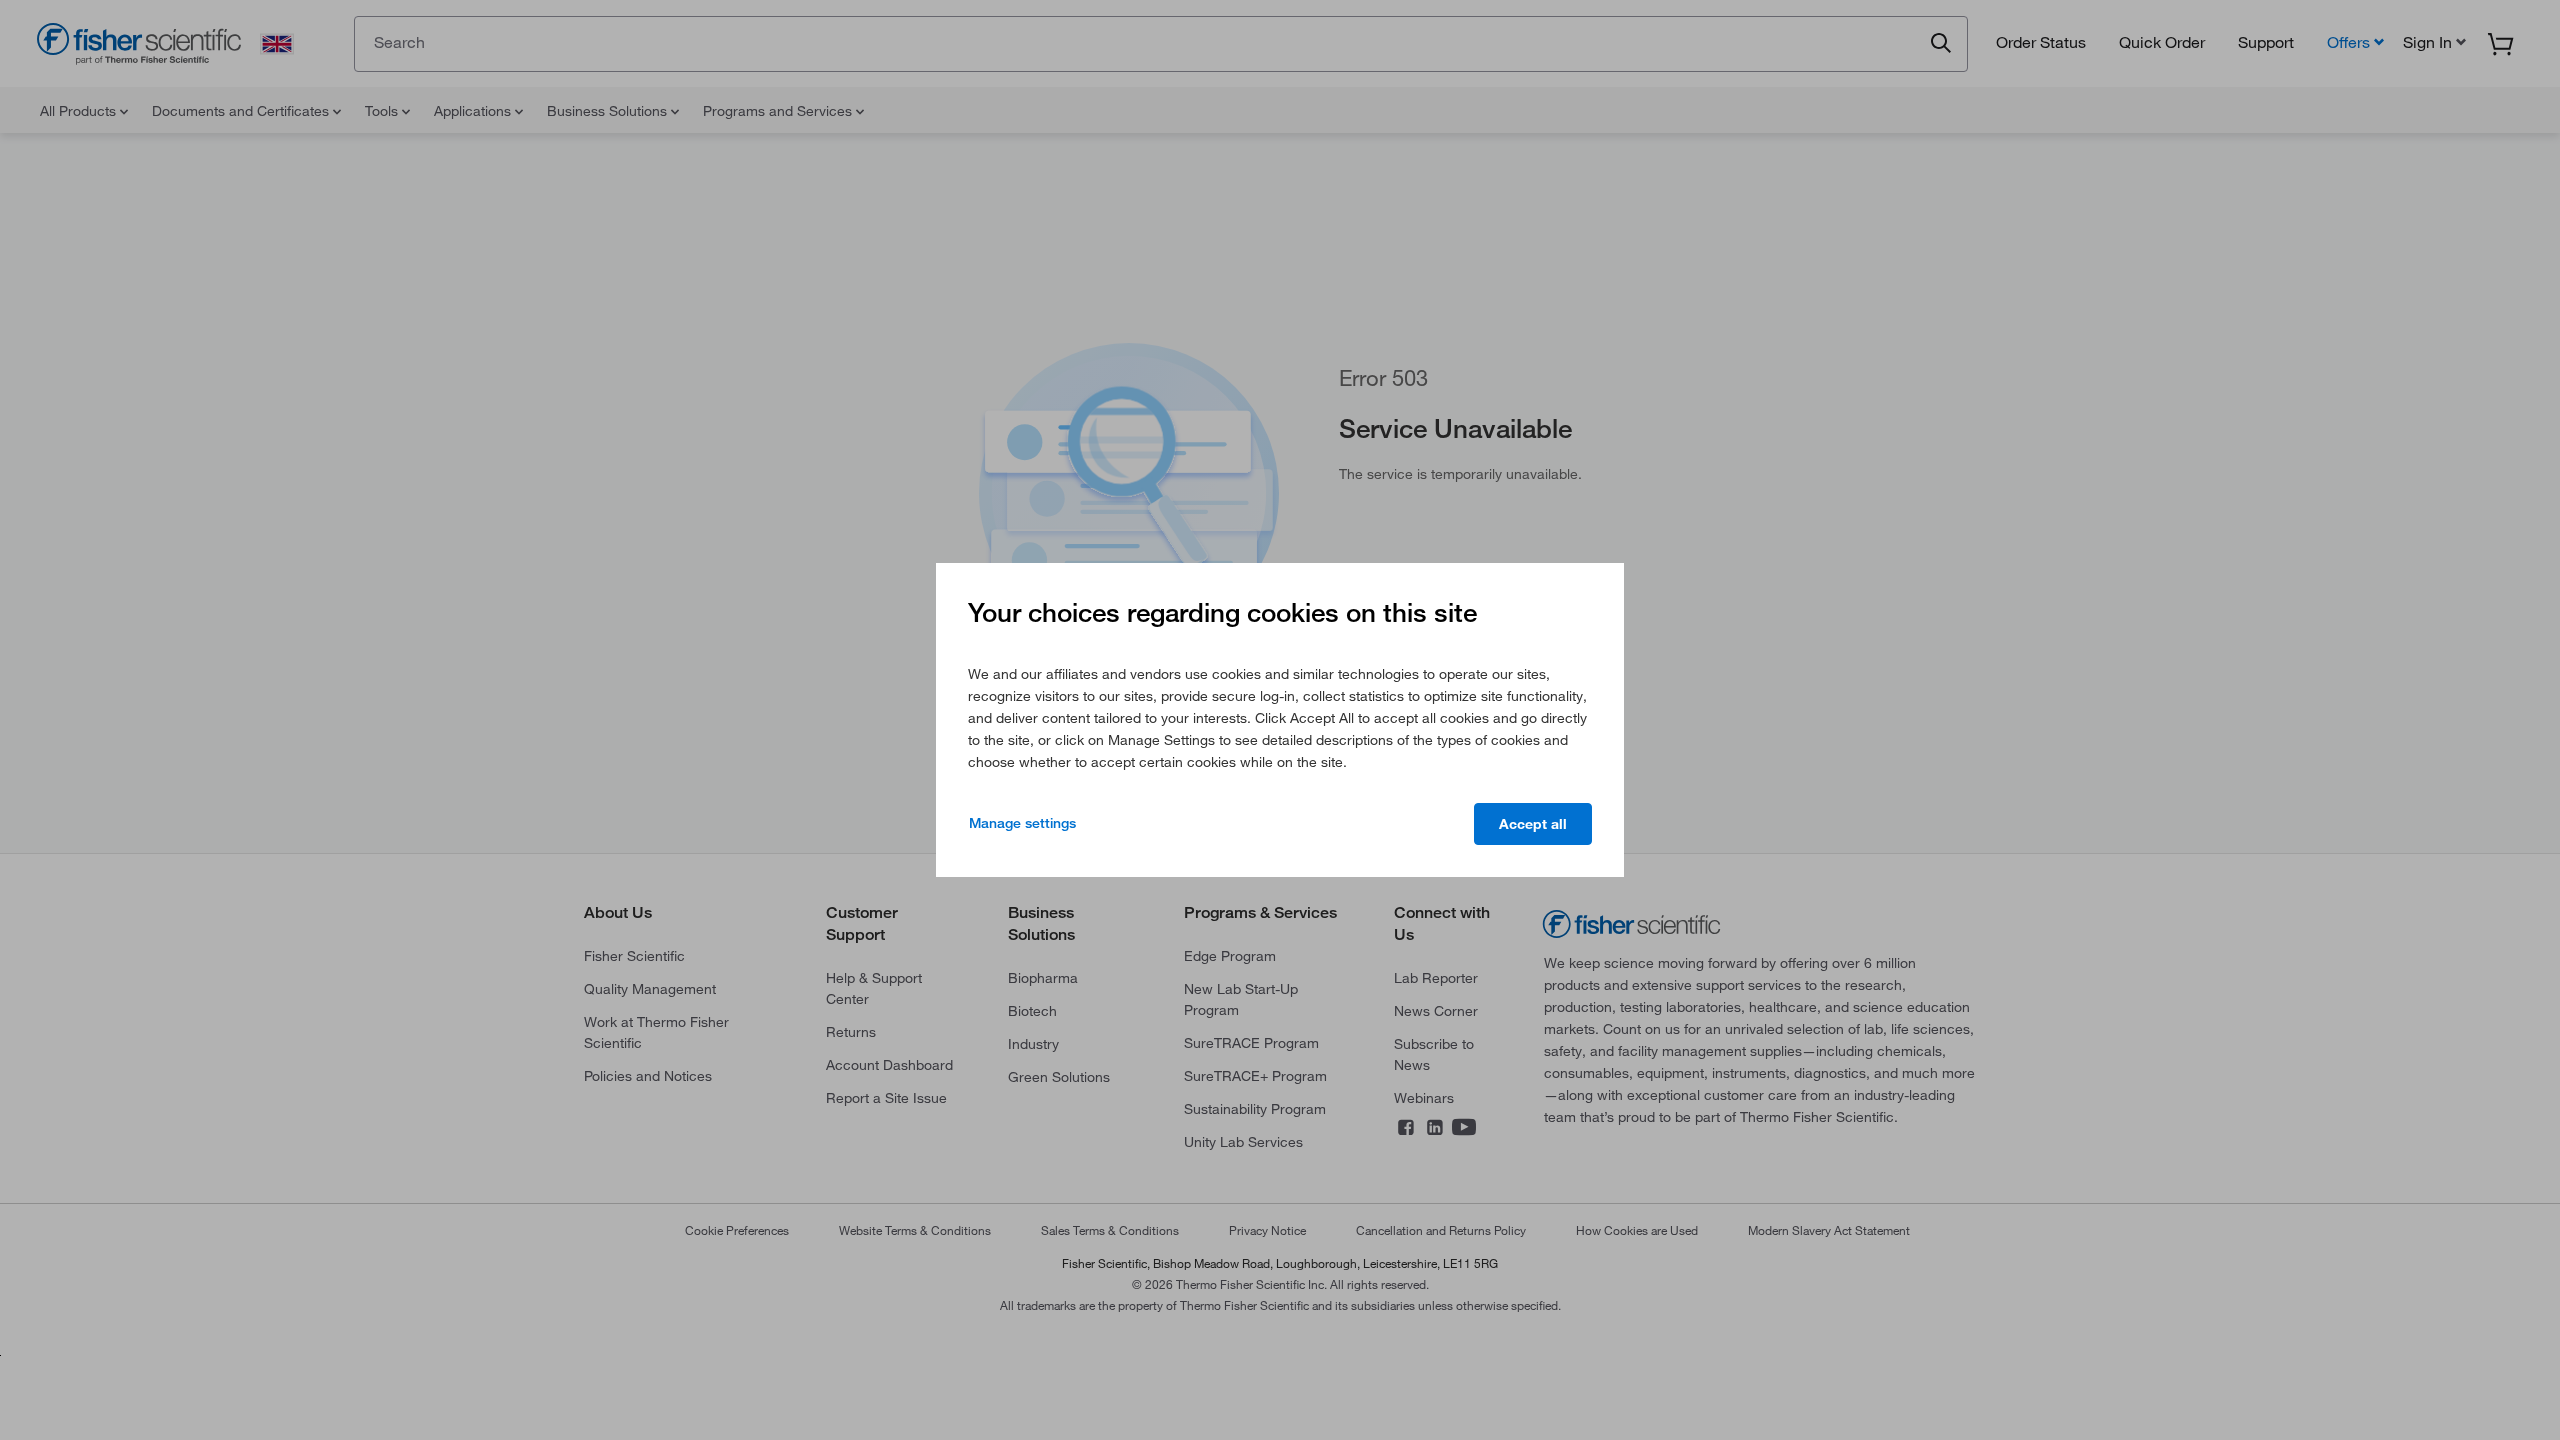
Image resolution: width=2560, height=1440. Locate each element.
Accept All (1533, 824)
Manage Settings (1022, 823)
